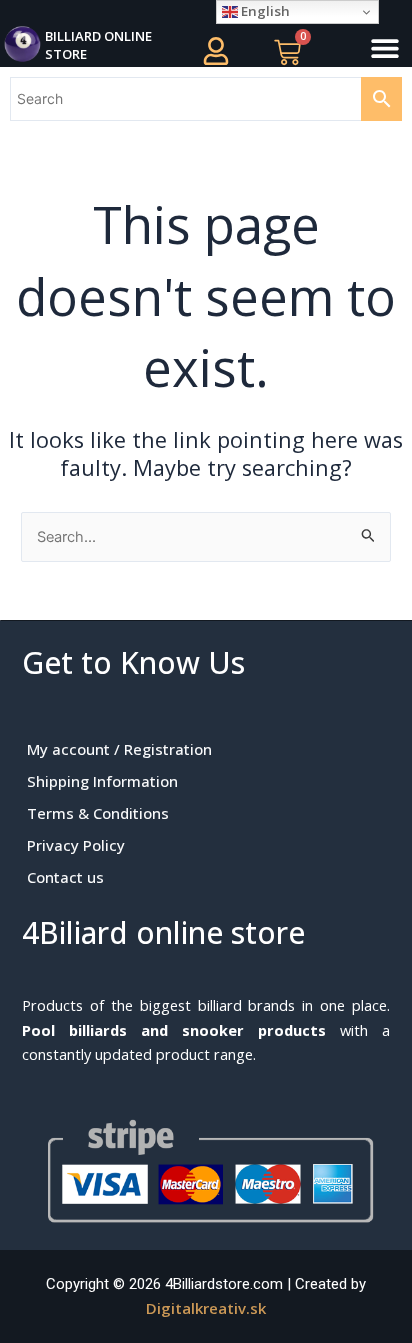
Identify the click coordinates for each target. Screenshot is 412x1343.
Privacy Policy (76, 845)
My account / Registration (119, 749)
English (264, 11)
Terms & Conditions (98, 813)
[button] (384, 48)
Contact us (65, 877)
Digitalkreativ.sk (206, 1308)
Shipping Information (102, 781)
